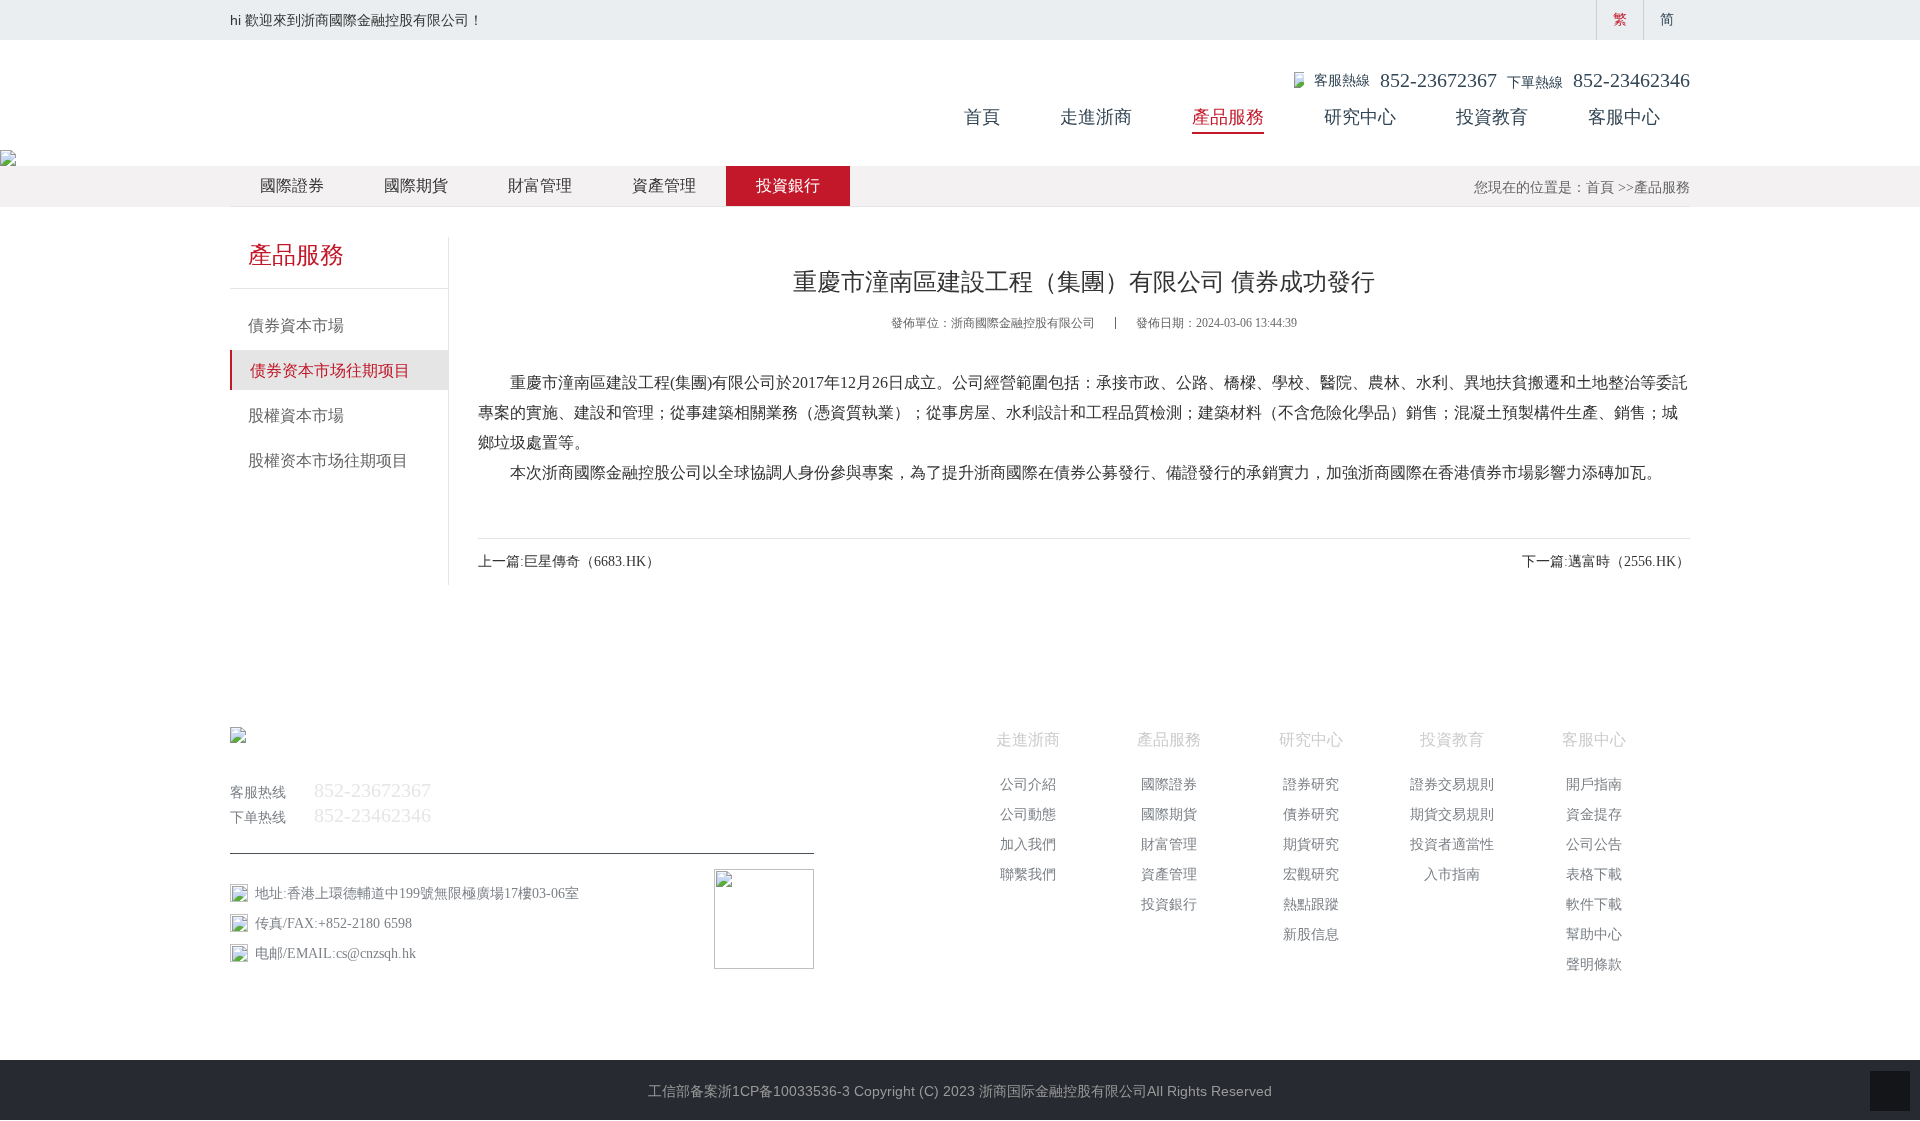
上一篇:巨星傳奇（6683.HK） (569, 561)
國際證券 (292, 185)
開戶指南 (1594, 784)
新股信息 (1311, 934)
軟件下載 (1594, 904)
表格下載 (1594, 874)
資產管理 (664, 185)
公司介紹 (1028, 784)
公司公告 (1594, 844)
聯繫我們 (1028, 874)
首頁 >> (1610, 187)
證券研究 (1311, 784)
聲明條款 (1594, 964)
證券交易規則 (1452, 784)
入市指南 (1452, 874)
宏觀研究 (1311, 874)
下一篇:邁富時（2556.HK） (1606, 561)
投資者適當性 (1452, 844)
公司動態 (1028, 814)
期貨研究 (1311, 844)
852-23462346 (1631, 80)
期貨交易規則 (1452, 814)
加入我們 (1028, 844)
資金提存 (1594, 814)
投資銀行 (788, 185)
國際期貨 (416, 185)
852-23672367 (1438, 80)
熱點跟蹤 (1311, 904)
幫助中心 (1594, 934)
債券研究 (1311, 814)
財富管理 (540, 185)
